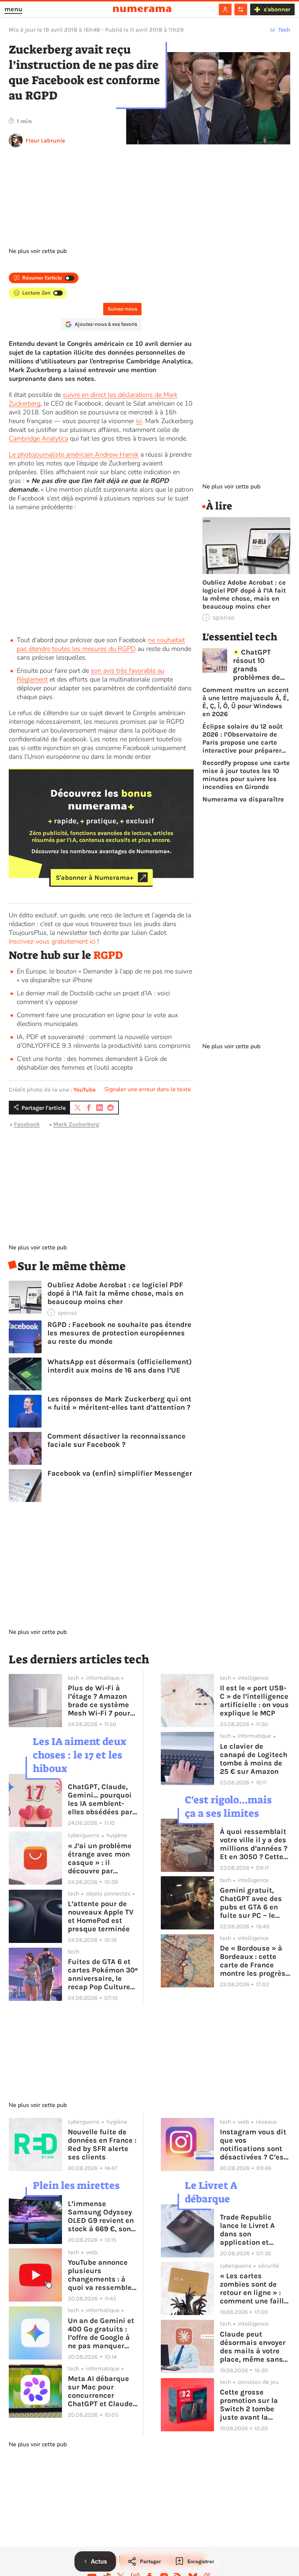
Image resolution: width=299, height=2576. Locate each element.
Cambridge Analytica (38, 438)
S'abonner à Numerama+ (95, 877)
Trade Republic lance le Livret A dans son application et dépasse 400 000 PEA (250, 2230)
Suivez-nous (122, 309)
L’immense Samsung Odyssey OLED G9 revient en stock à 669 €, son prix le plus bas (101, 2216)
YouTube (84, 1090)
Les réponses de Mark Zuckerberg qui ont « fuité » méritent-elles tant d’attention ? (119, 1403)
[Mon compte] (225, 9)
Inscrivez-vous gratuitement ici (52, 941)
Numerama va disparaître (243, 799)
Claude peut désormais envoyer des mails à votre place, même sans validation (253, 2347)
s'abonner (277, 9)
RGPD (108, 955)
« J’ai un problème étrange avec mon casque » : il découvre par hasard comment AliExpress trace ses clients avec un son (101, 1858)
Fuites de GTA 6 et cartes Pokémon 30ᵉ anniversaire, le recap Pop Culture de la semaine (103, 1974)
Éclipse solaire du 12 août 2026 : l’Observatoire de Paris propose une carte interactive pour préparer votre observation (242, 738)
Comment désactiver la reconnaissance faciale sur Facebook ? (117, 1440)
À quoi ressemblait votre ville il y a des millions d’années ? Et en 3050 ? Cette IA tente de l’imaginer (254, 1844)
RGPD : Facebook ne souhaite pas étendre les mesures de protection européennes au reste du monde (119, 1333)
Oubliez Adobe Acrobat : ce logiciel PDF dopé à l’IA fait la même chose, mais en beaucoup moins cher (115, 1293)
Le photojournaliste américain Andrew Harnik (74, 454)
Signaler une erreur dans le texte (148, 1089)
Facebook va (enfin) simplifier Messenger (120, 1473)
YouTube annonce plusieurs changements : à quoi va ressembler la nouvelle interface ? (101, 2275)
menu (13, 9)
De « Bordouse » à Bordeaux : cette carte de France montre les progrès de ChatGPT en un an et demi (253, 1961)
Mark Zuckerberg (76, 1124)
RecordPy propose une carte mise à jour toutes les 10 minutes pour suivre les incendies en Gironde (246, 775)
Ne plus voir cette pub (38, 251)
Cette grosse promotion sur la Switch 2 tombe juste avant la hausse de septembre (249, 2405)
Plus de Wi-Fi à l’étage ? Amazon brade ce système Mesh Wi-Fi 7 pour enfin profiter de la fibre (100, 1701)
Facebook (27, 1124)
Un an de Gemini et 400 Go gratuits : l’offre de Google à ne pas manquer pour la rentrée (101, 2333)
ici (139, 421)
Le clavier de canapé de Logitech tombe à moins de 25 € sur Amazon (254, 1759)
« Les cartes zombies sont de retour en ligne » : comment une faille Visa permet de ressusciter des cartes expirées (254, 2288)
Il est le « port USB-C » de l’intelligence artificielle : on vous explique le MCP (254, 1701)
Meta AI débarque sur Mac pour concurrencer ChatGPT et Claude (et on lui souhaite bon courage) (100, 2391)
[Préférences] (241, 9)
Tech (284, 30)
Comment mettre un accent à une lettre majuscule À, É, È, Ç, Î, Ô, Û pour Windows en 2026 (246, 702)
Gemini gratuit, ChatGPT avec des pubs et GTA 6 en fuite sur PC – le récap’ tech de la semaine (251, 1903)
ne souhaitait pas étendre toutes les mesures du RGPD (101, 644)
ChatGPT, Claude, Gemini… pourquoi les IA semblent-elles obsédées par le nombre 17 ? (100, 1799)
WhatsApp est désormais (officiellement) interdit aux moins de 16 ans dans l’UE (120, 1366)
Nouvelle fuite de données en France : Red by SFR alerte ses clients (102, 2144)
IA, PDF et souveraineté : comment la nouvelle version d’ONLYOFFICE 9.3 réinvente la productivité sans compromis (104, 1041)
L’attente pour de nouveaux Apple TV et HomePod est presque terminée (101, 1916)
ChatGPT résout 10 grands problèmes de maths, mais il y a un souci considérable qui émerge (261, 665)
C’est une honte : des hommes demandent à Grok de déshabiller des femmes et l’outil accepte (92, 1063)
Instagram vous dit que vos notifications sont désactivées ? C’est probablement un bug (253, 2144)
